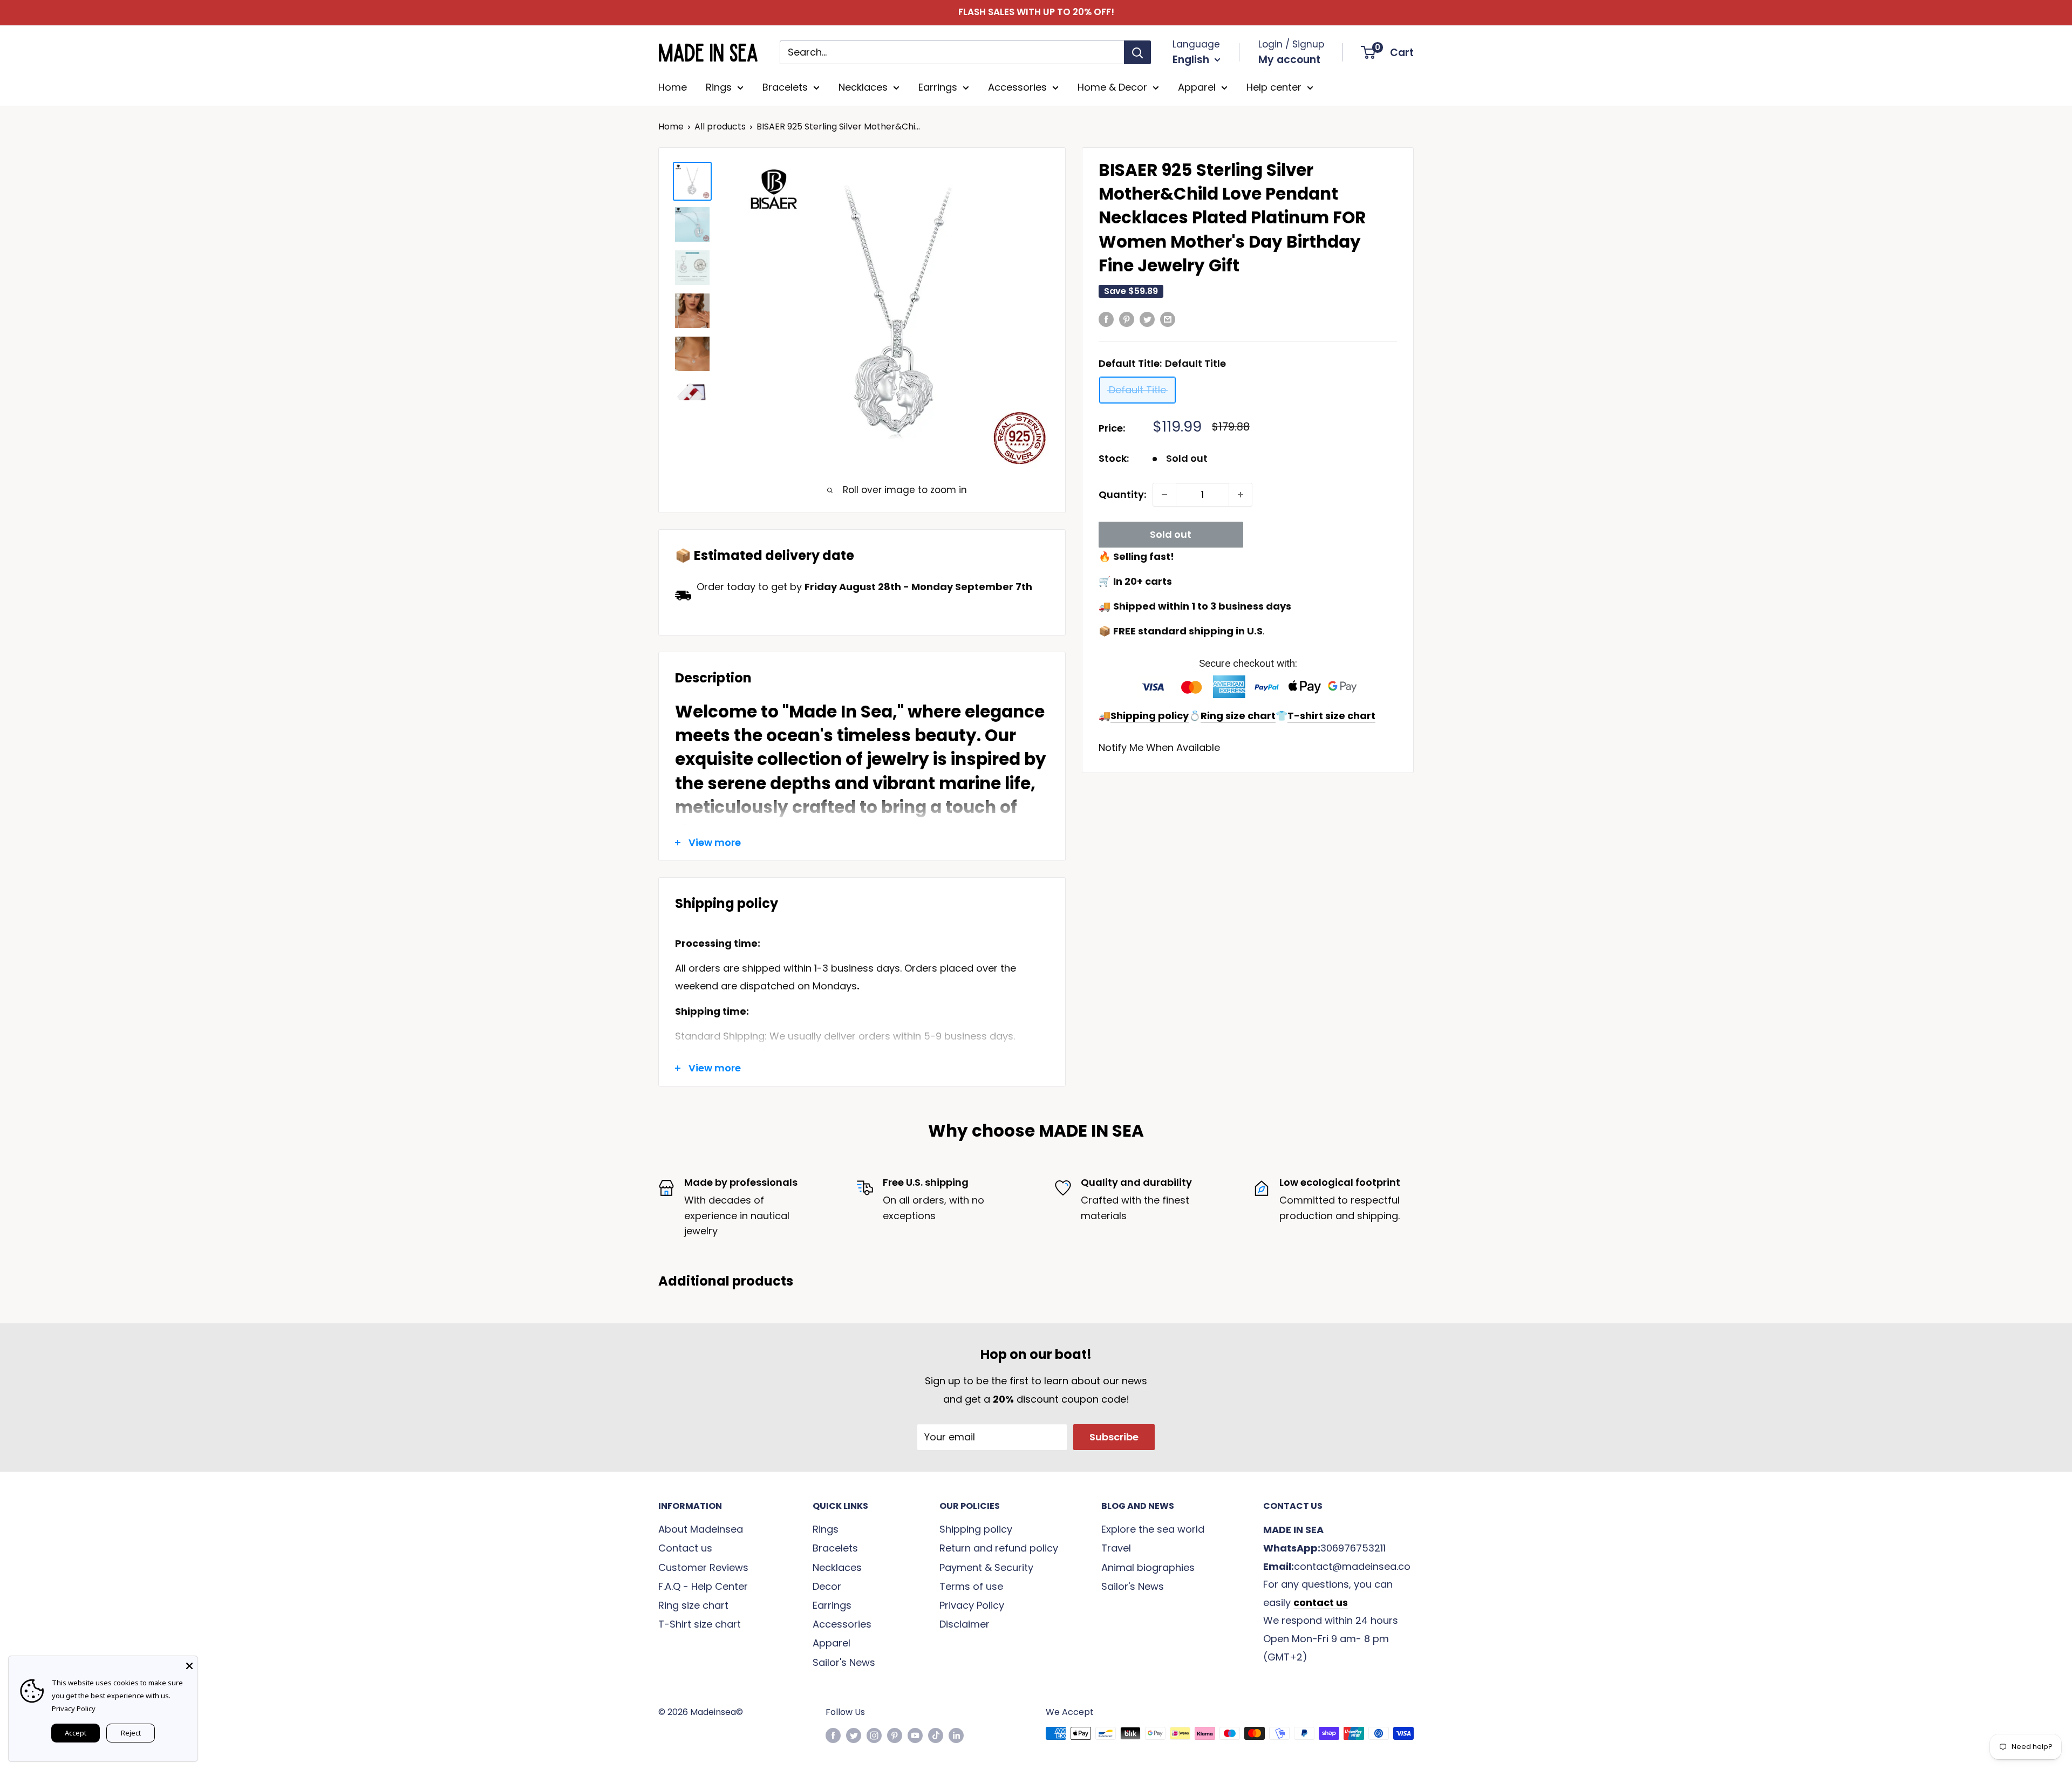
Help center (1274, 87)
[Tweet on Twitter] (1147, 319)
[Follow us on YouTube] (915, 1735)
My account (1289, 60)
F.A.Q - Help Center (703, 1586)
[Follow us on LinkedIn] (956, 1735)
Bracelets (785, 87)
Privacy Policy (972, 1605)
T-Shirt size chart (700, 1624)
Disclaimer (965, 1624)
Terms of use (971, 1586)
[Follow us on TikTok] (936, 1735)
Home (673, 87)
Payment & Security (986, 1567)
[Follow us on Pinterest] (895, 1735)
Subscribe (1114, 1437)
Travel (1116, 1548)
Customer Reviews (703, 1567)
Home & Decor (1112, 87)
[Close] (189, 1664)
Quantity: (1122, 494)
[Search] (1137, 52)
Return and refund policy (999, 1548)
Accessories (1017, 87)
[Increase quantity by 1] (1241, 495)
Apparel (1197, 87)
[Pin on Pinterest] (1127, 319)
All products (720, 127)
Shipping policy (976, 1529)
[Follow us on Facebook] (833, 1735)
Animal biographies (1148, 1567)
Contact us (685, 1548)
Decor (827, 1586)
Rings (719, 87)
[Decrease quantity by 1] (1164, 495)
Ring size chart (693, 1605)
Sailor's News (844, 1662)
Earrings (938, 87)
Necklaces (863, 87)
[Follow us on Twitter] (854, 1735)
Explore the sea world (1153, 1529)
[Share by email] (1168, 319)
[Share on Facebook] (1106, 319)
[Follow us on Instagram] (874, 1735)
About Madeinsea (701, 1529)
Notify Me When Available (1159, 747)
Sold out (1171, 534)
